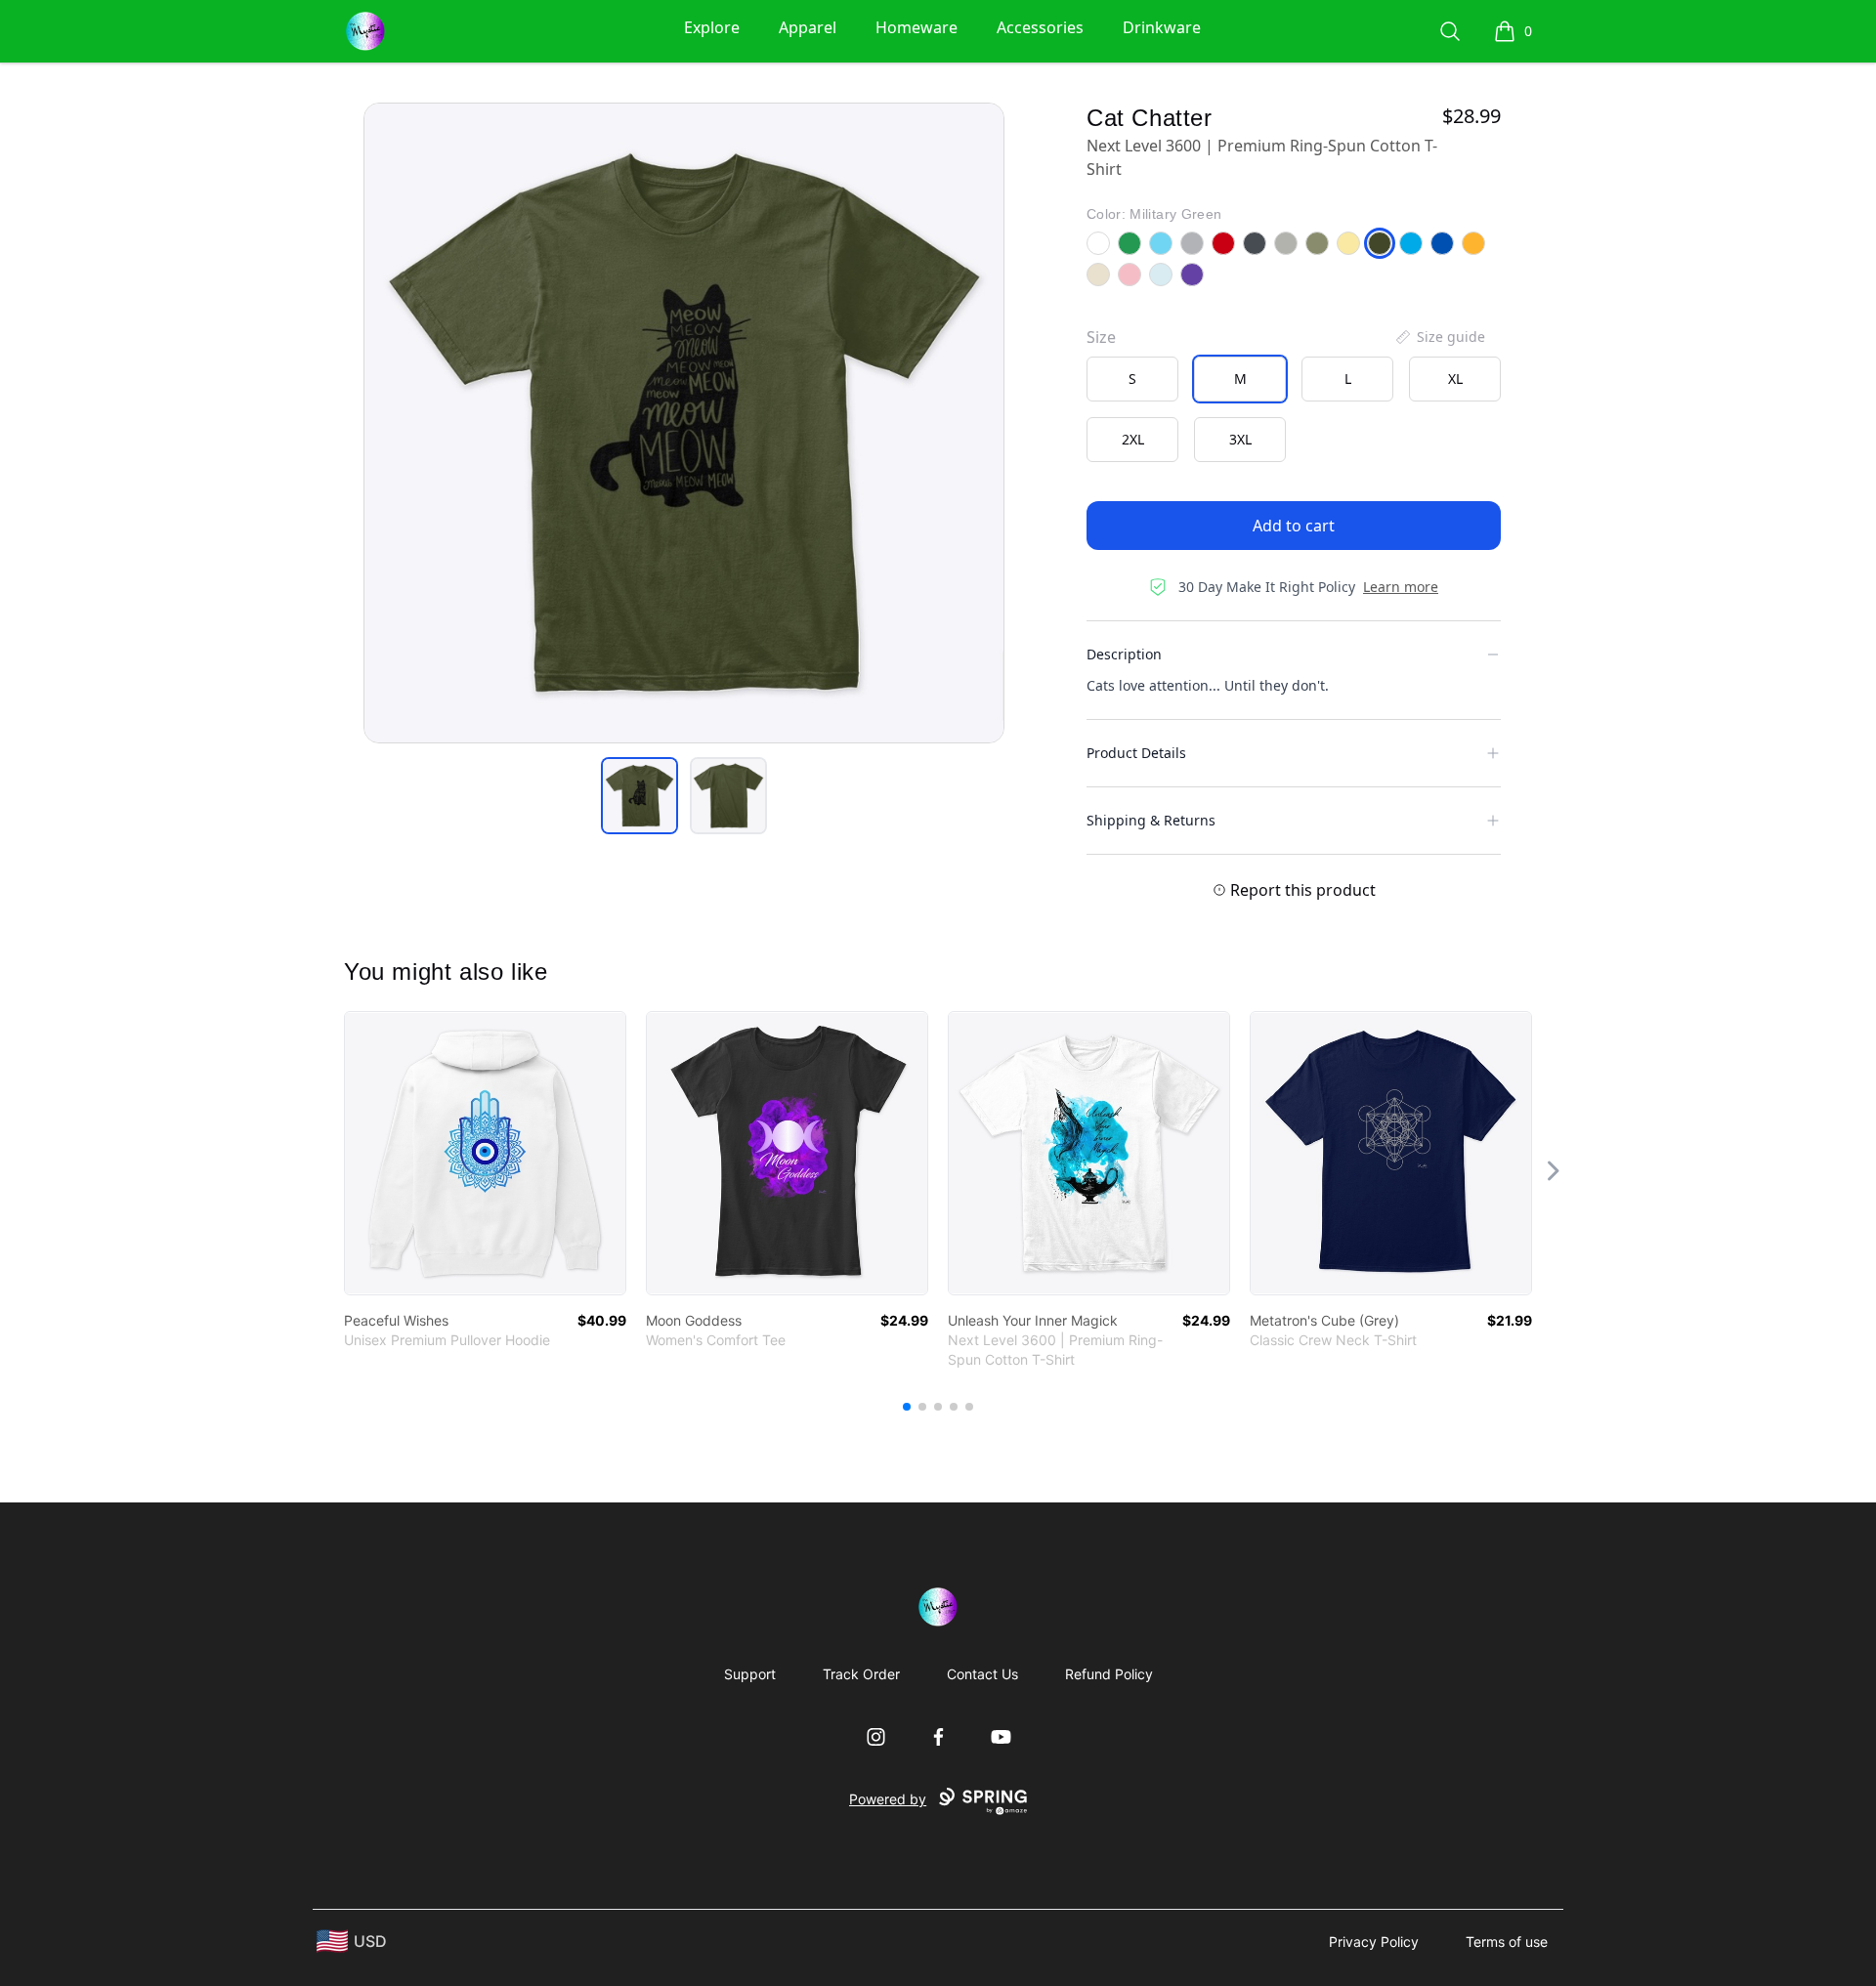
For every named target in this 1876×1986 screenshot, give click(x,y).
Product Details (1136, 753)
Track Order (861, 1674)
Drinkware (1162, 27)
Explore (712, 27)
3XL (1240, 439)
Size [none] (1101, 337)
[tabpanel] (684, 423)
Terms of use (1507, 1942)
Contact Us (982, 1674)
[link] (485, 1153)
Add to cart (1294, 526)
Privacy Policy (1374, 1942)
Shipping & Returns (1151, 820)
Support (750, 1674)
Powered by (888, 1799)
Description (1124, 654)
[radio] (1132, 379)
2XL (1133, 439)
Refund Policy (1109, 1674)
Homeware (917, 27)
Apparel (808, 27)
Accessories (1040, 27)
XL (1455, 379)
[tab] (640, 796)
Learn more (1401, 587)
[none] (1439, 337)
